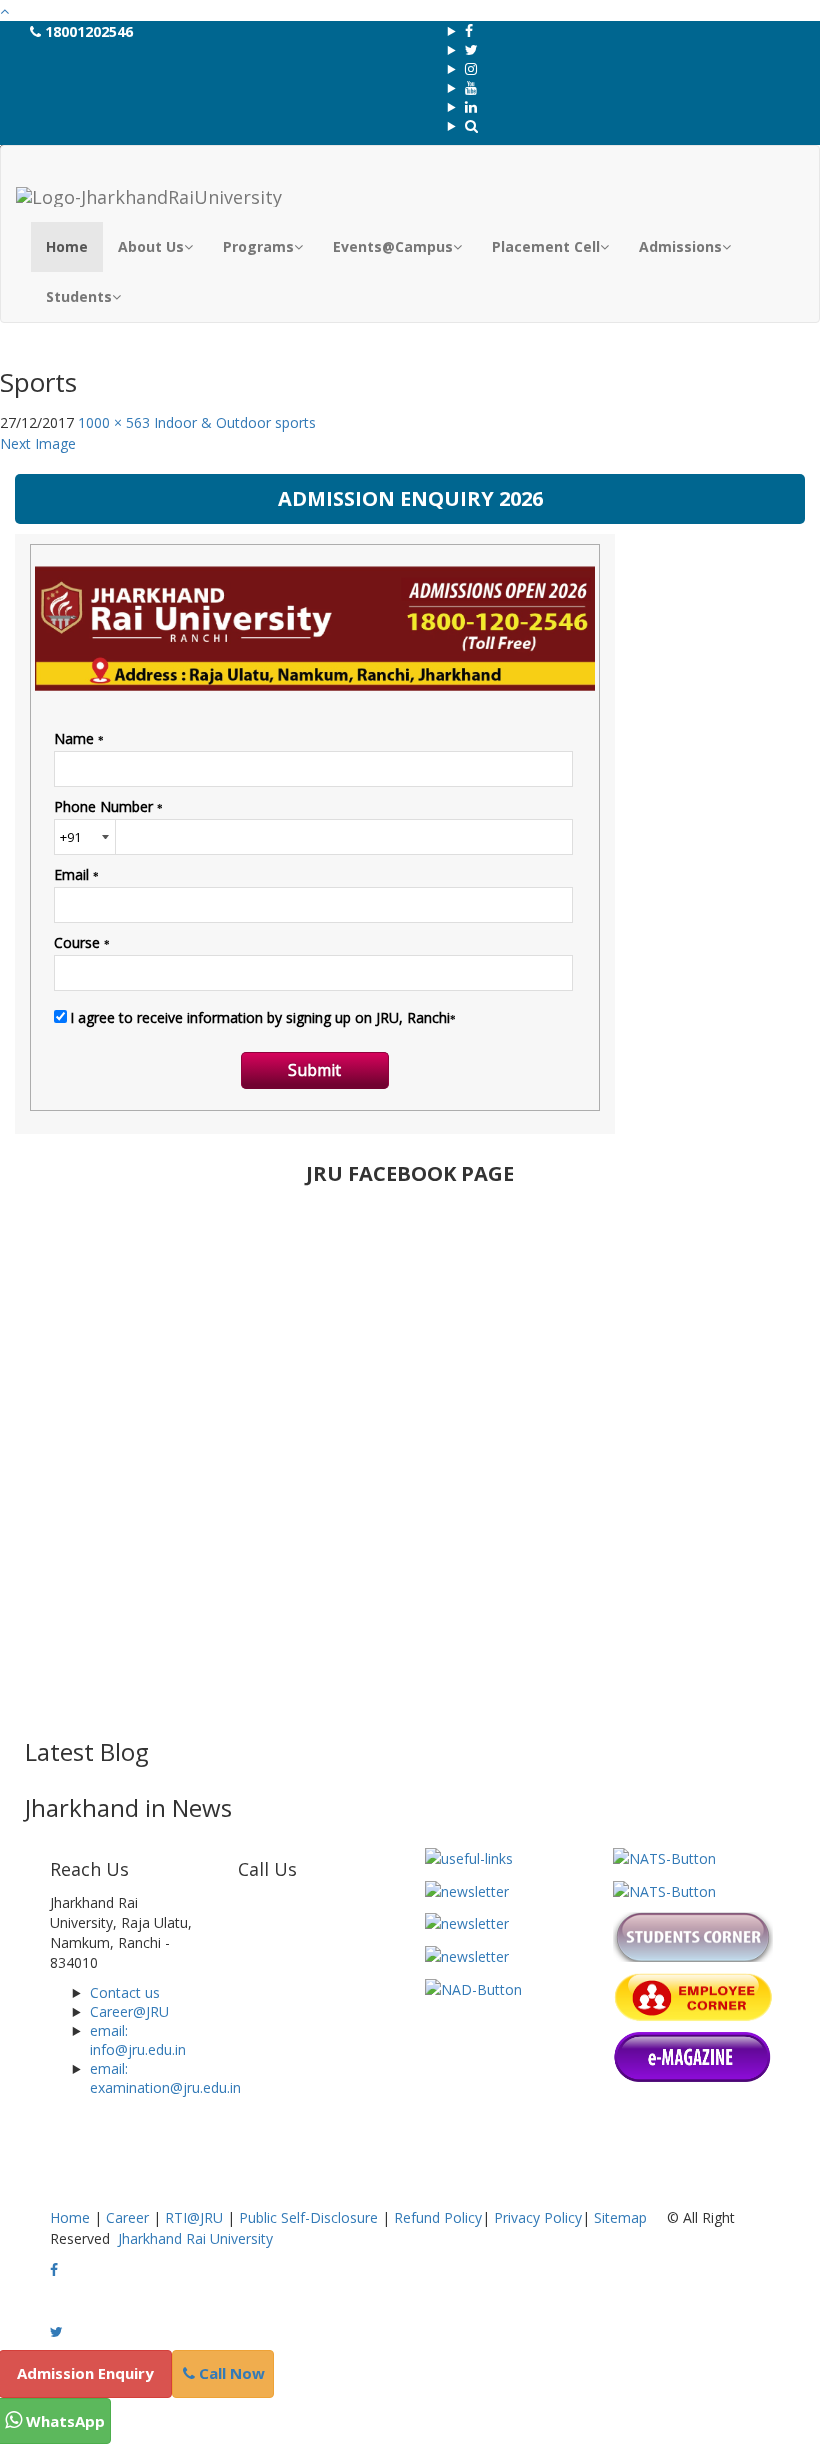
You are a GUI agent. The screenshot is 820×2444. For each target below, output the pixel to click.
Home (70, 2217)
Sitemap (620, 2217)
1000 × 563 (114, 422)
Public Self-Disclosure (308, 2217)
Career (127, 2217)
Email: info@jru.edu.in (138, 2040)
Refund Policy (438, 2217)
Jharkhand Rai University (193, 2238)
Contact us (125, 1992)
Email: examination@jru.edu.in (165, 2078)
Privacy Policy (538, 2217)
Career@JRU (129, 2011)
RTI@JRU (194, 2217)
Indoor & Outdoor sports (235, 422)
